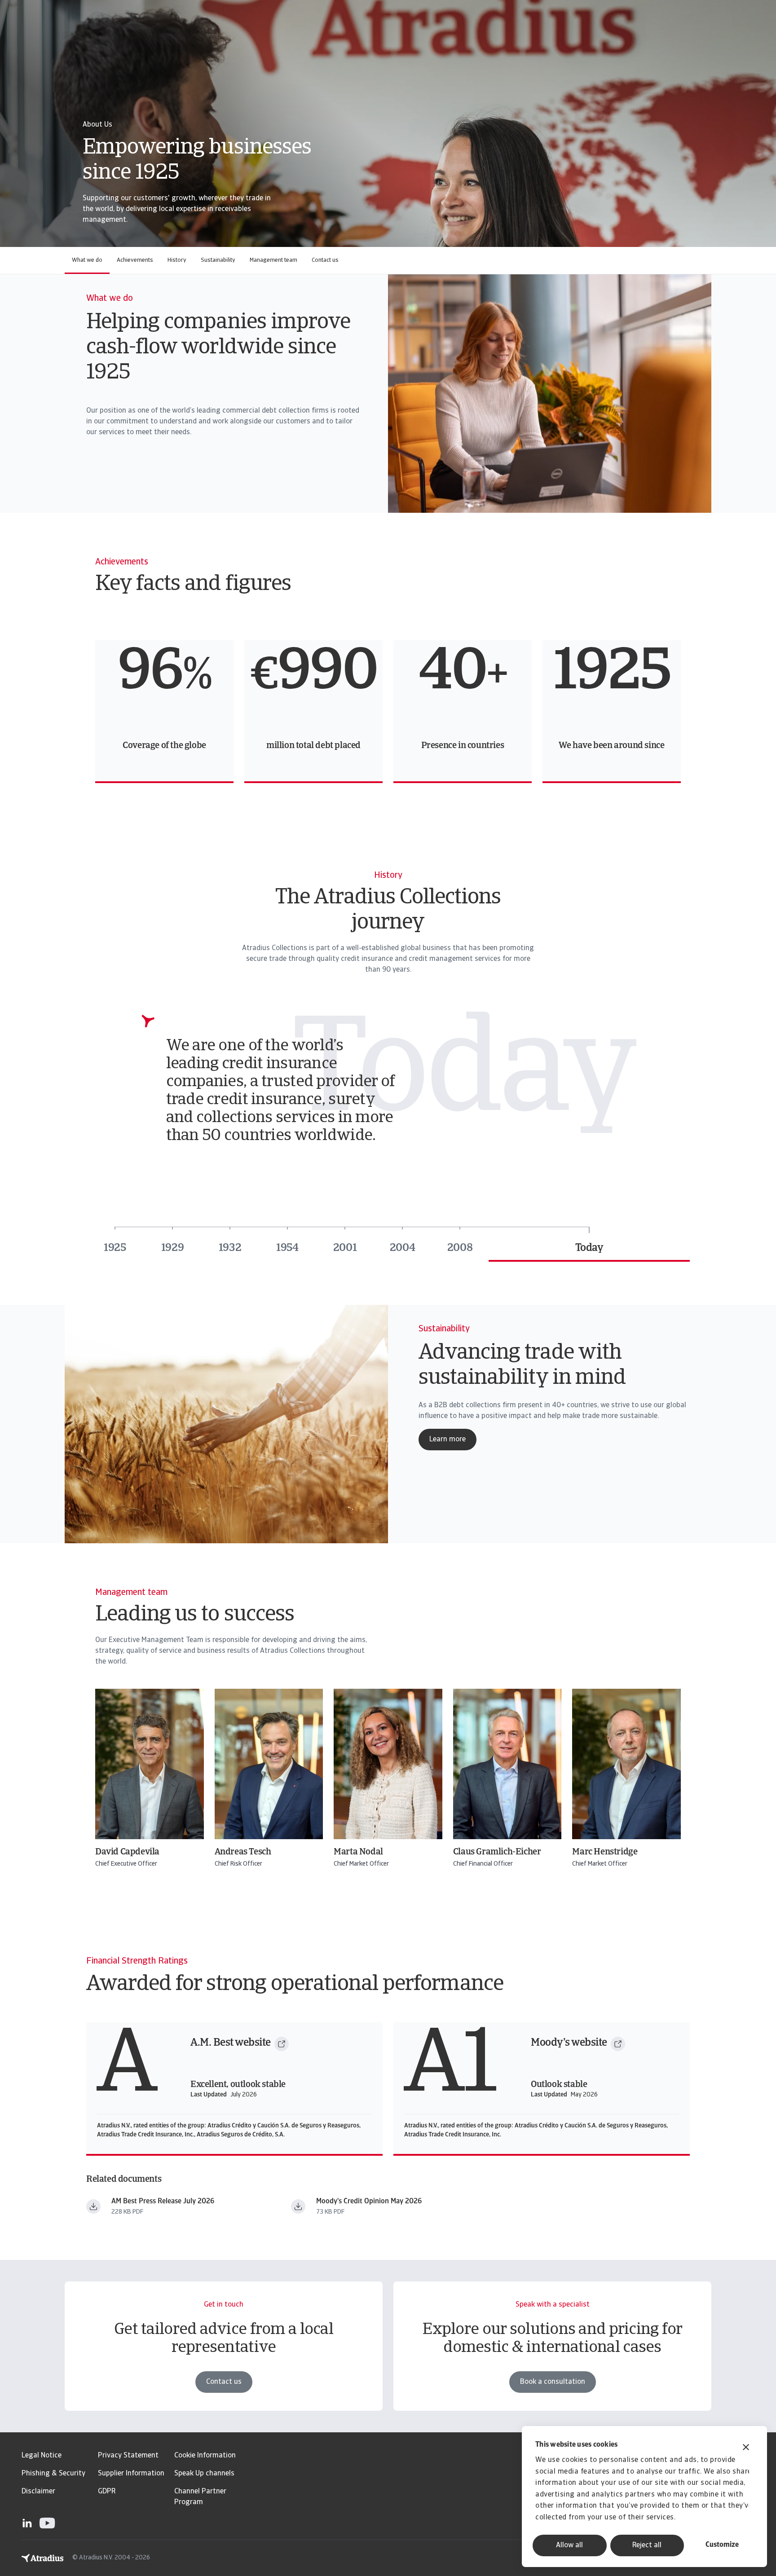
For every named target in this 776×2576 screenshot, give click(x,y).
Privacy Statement (128, 2456)
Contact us (325, 260)
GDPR (107, 2492)
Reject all (647, 2545)
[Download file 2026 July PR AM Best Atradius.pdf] (93, 2206)
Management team (273, 260)
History (177, 260)
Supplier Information (131, 2474)
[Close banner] (746, 2448)
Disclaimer (38, 2492)
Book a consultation (553, 2382)
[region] (388, 712)
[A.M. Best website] (282, 2044)
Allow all (569, 2545)
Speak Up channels (204, 2474)
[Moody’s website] (618, 2044)
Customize (722, 2545)
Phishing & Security (53, 2474)
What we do (87, 260)
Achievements (135, 260)
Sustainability (218, 260)
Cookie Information (205, 2456)
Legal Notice (42, 2456)
